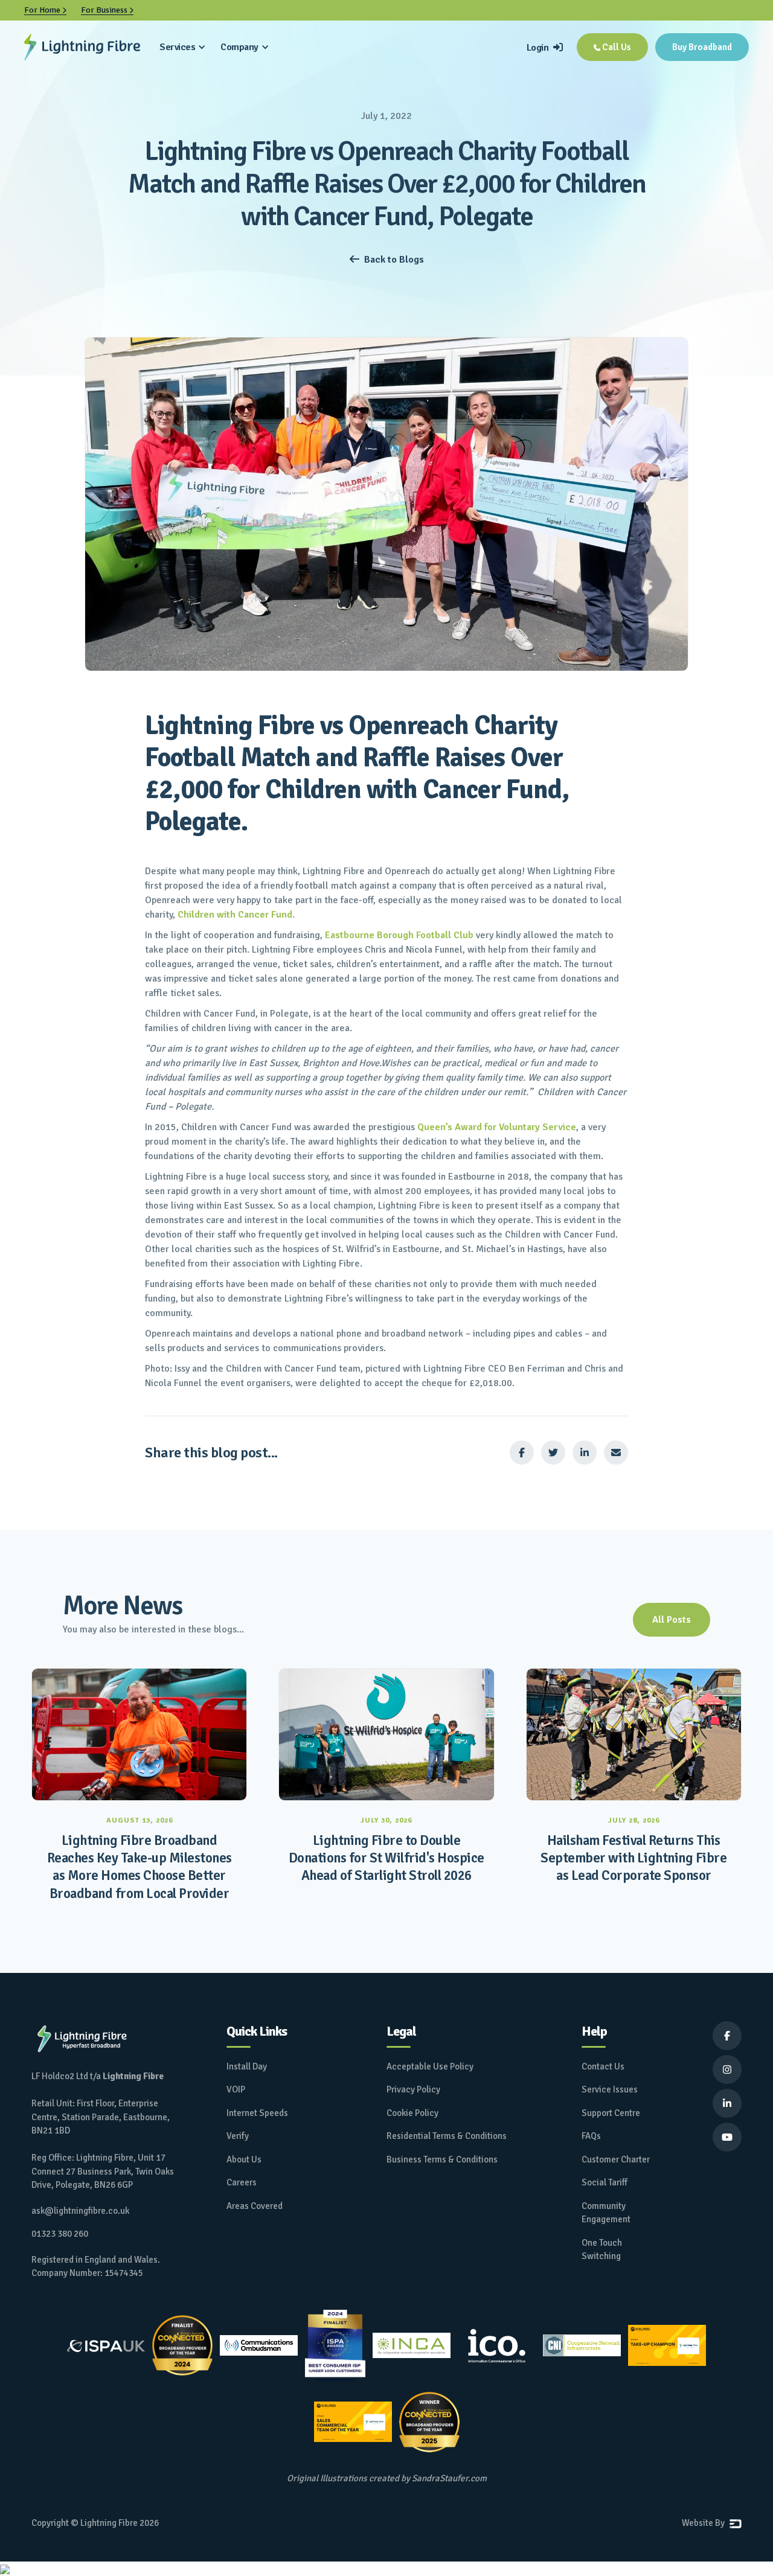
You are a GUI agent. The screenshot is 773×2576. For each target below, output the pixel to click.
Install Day (247, 2066)
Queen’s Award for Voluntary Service (497, 1127)
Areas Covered (255, 2206)
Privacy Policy (413, 2089)
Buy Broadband (702, 47)
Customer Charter (616, 2159)
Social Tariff (605, 2182)
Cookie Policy (412, 2113)
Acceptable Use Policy (430, 2066)
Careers (242, 2182)
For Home (45, 10)
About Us (244, 2159)
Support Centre (611, 2113)
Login (545, 48)
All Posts (672, 1620)
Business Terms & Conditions (442, 2159)
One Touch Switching (602, 2250)
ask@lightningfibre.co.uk (80, 2211)
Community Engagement (606, 2213)
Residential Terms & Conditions (447, 2136)
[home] (82, 47)
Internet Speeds (257, 2113)
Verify (238, 2136)
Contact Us (603, 2066)
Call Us (612, 47)
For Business (107, 10)
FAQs (591, 2136)
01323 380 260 (60, 2234)
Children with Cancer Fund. (236, 915)
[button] (183, 47)
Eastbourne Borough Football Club (400, 935)
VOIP (236, 2089)
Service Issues (610, 2089)
